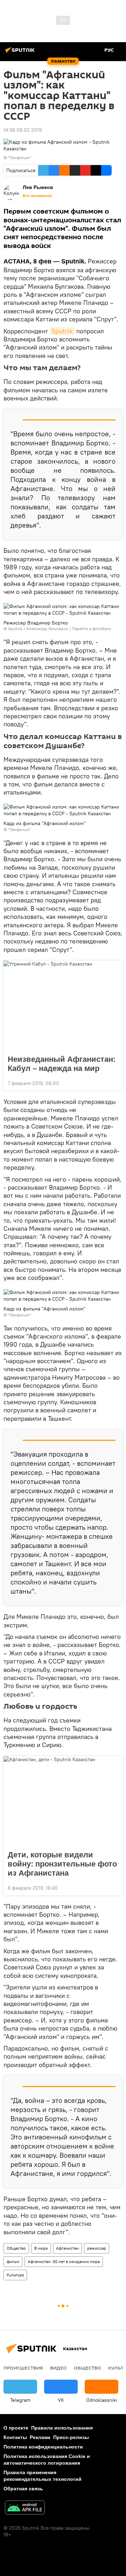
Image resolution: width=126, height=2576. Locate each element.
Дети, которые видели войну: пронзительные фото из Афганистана (62, 1864)
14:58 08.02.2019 (23, 130)
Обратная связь (23, 2489)
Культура (15, 2275)
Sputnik (62, 331)
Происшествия (23, 2368)
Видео (58, 2368)
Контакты (15, 2437)
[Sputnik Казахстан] (21, 53)
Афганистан (67, 2248)
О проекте (16, 2428)
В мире (41, 2248)
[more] (114, 1083)
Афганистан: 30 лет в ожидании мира (64, 2261)
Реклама (40, 2437)
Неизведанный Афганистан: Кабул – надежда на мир (62, 1064)
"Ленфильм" (20, 158)
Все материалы (37, 196)
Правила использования (62, 2428)
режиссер (97, 2248)
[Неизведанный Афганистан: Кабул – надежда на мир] (63, 1006)
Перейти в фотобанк (92, 629)
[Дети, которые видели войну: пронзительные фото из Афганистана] (63, 1801)
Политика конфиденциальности (43, 2447)
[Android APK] (25, 2508)
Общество (16, 2248)
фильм (13, 2261)
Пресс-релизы (71, 2437)
